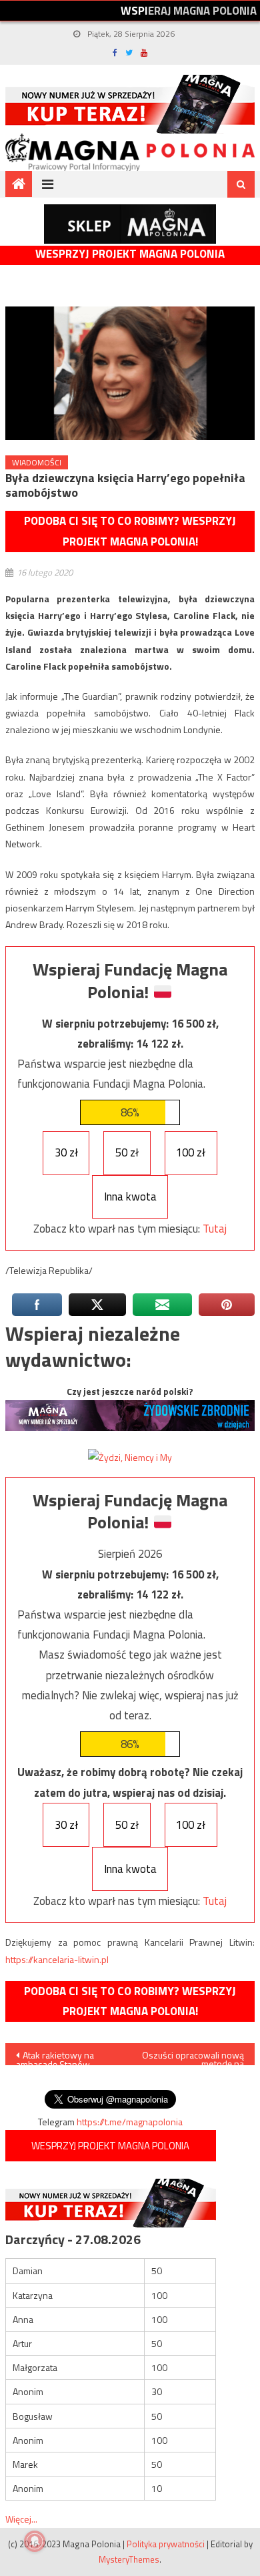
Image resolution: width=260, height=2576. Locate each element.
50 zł (127, 1152)
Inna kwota (130, 1197)
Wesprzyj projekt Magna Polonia (130, 254)
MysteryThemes (129, 2559)
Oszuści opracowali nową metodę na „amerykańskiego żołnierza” (193, 2057)
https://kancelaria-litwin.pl (57, 1959)
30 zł (66, 1152)
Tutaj (215, 1229)
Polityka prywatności (166, 2544)
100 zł (191, 1152)
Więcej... (21, 2519)
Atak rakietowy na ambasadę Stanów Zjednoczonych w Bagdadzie (55, 2057)
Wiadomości (37, 462)
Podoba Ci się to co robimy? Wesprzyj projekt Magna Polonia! (130, 531)
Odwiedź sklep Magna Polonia (130, 224)
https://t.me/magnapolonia (130, 2122)
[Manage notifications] (35, 2541)
